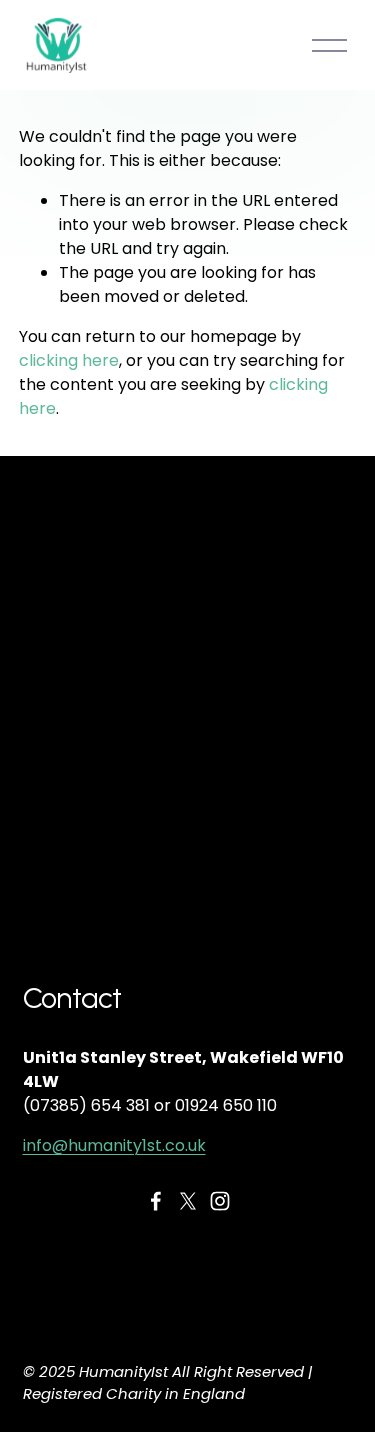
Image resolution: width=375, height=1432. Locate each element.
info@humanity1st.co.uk (114, 1145)
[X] (188, 1201)
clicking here (69, 360)
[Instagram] (220, 1201)
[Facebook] (156, 1201)
